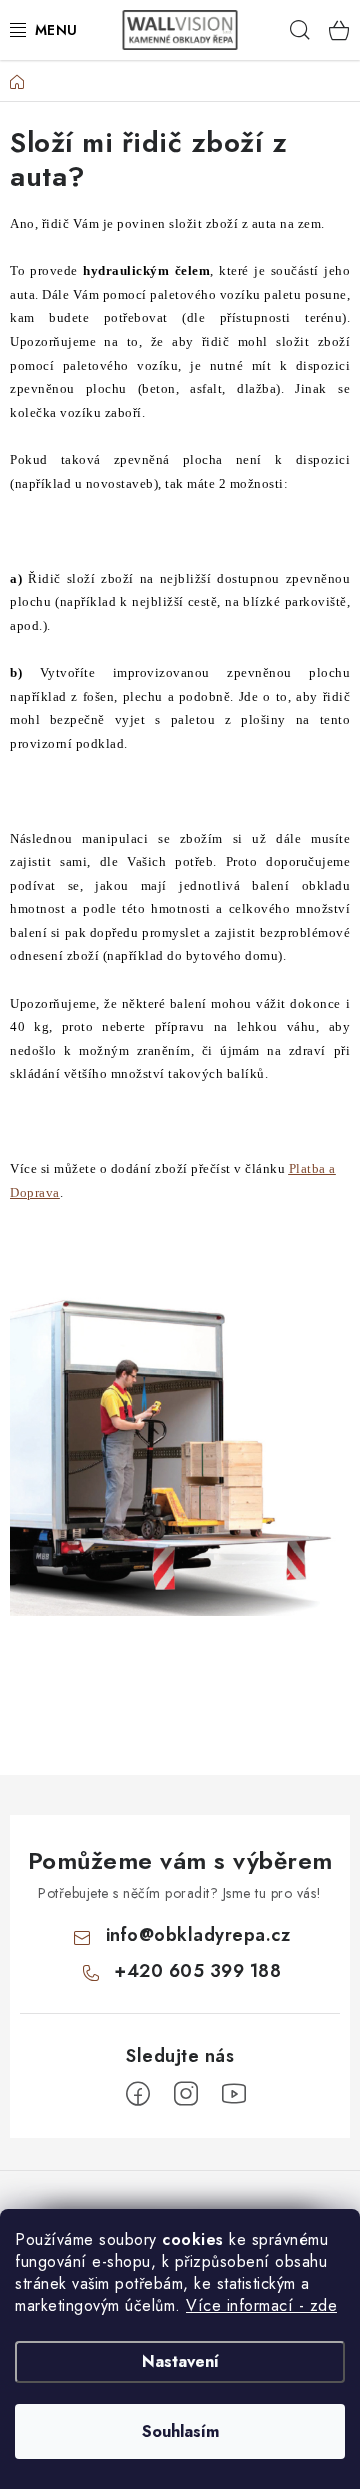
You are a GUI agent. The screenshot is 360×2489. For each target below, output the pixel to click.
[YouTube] (234, 2094)
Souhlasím (180, 2431)
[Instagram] (186, 2094)
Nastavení (180, 2361)
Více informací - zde (261, 2305)
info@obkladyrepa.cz (198, 1935)
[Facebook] (138, 2094)
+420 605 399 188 (197, 1971)
